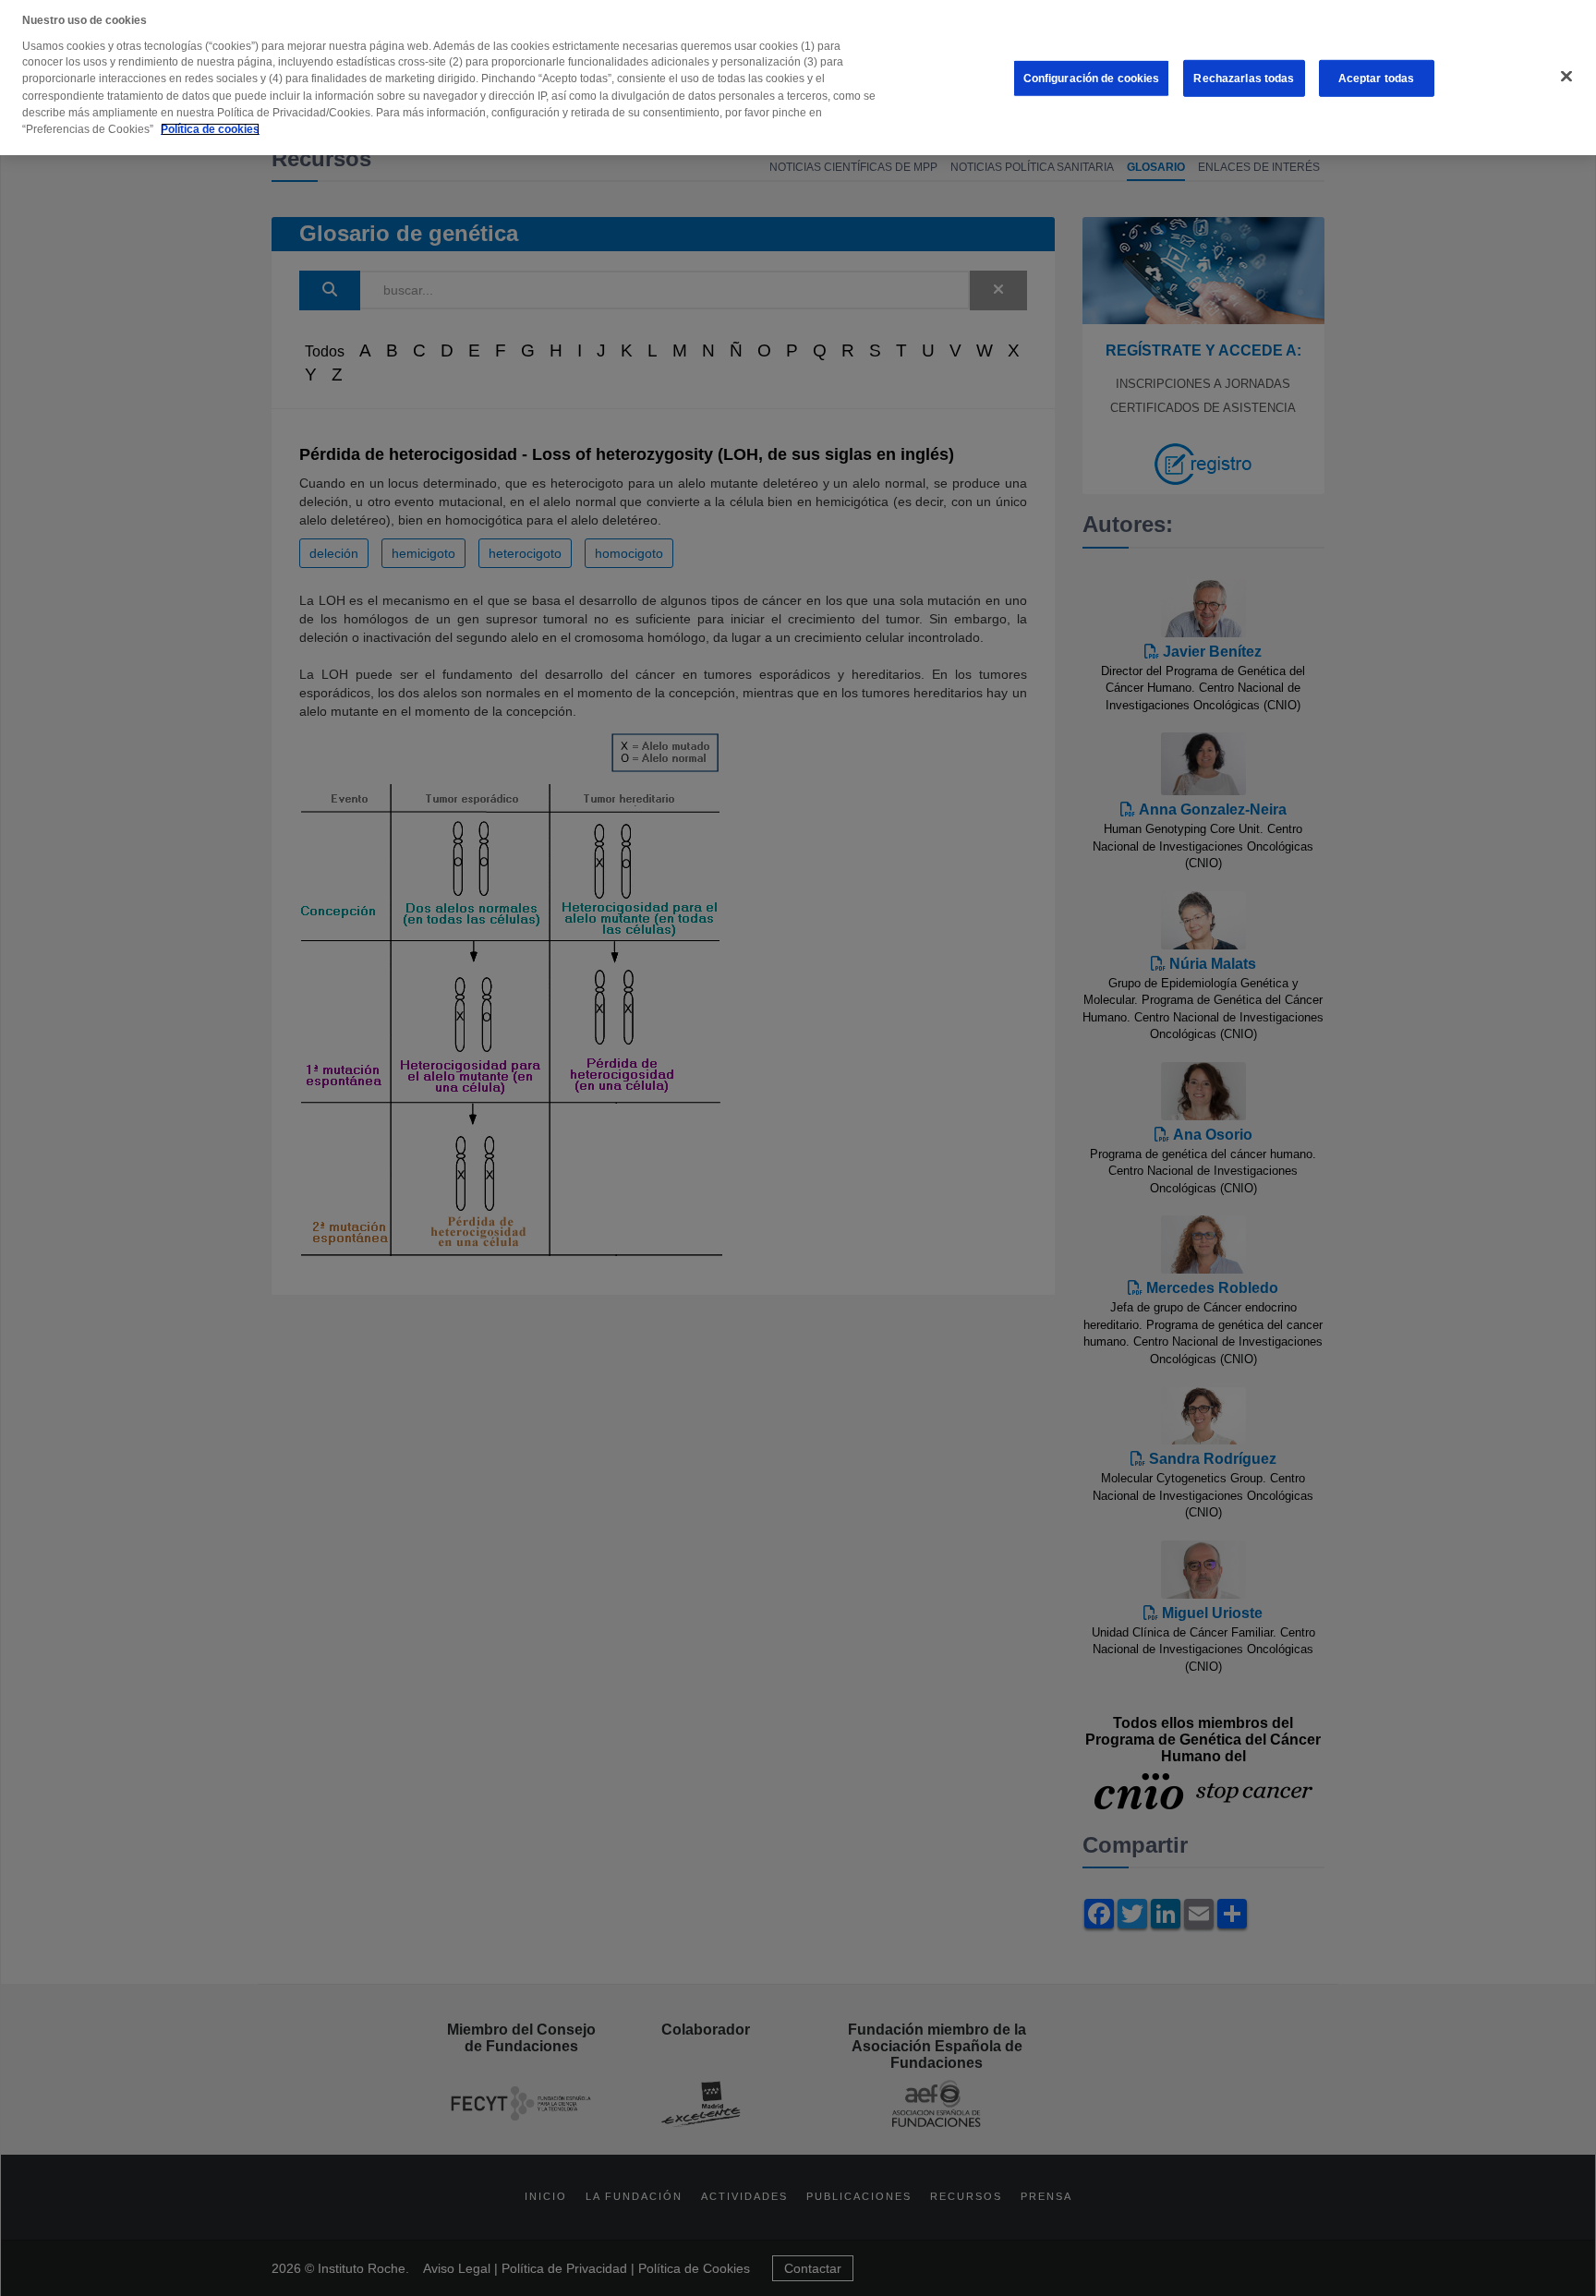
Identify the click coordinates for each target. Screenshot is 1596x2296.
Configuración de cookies (1092, 79)
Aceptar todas (1377, 79)
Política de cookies (210, 129)
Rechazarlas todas (1244, 79)
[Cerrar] (1566, 77)
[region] (798, 78)
